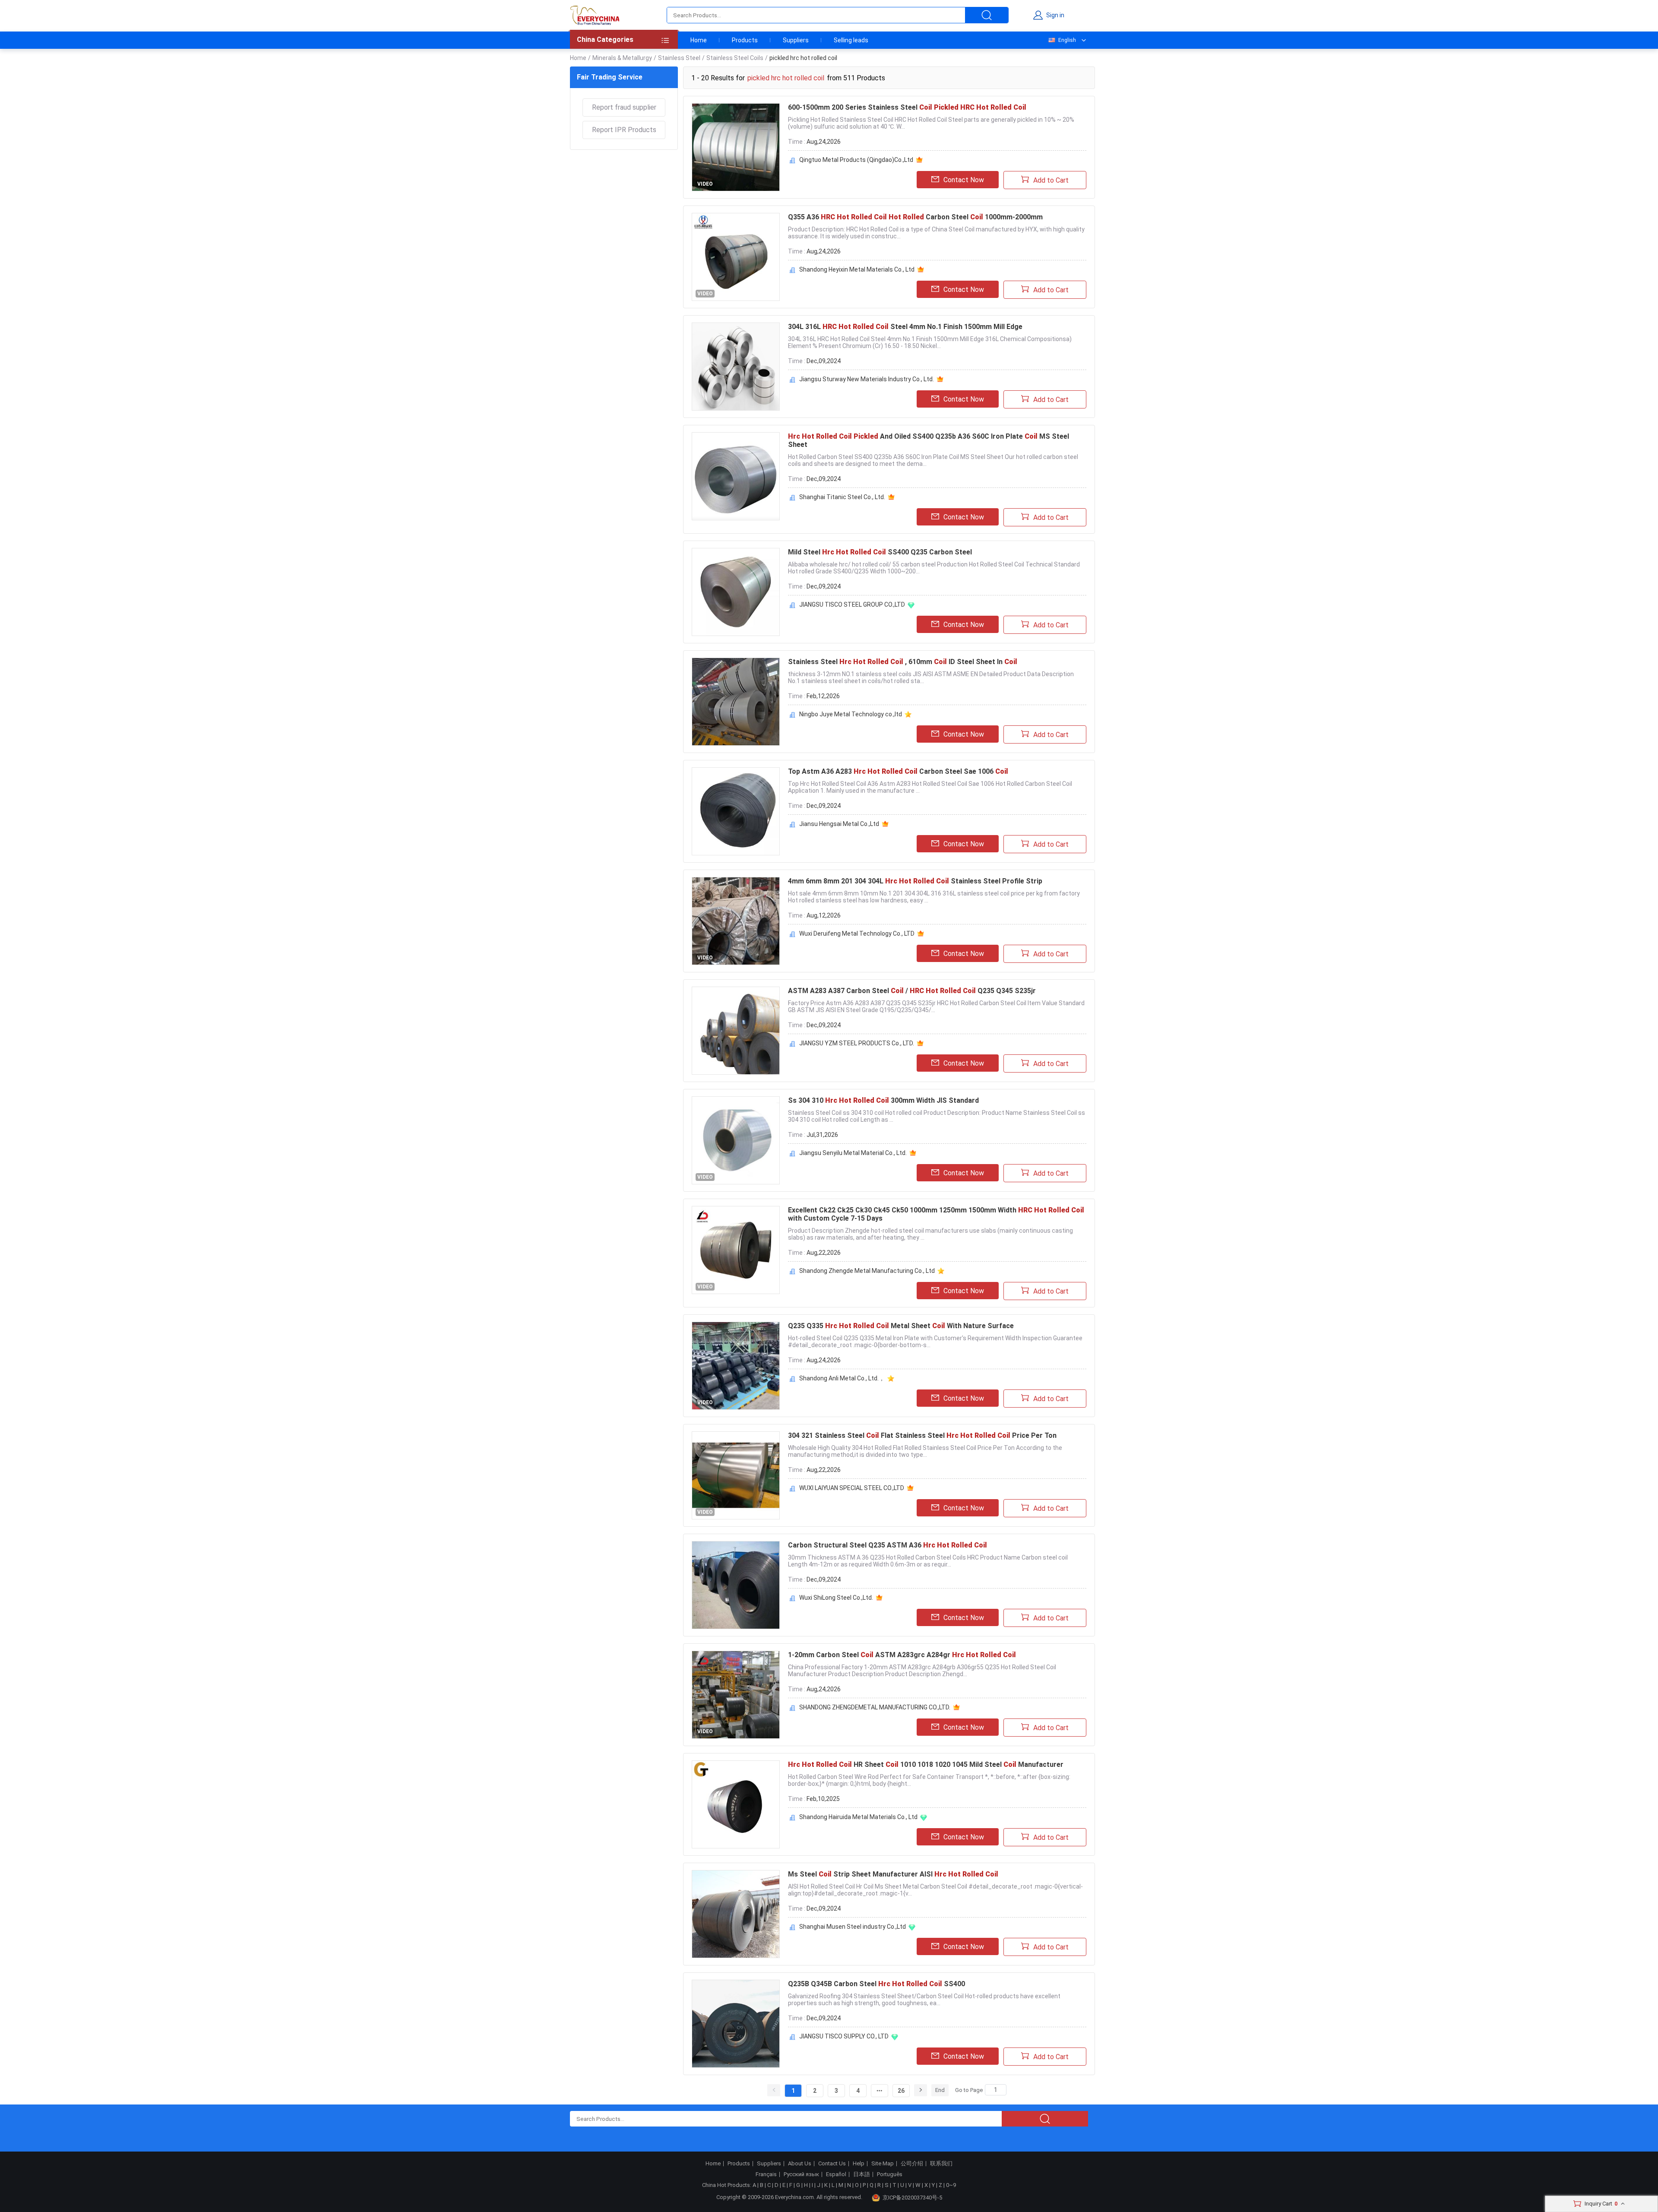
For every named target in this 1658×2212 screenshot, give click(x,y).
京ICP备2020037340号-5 (912, 2198)
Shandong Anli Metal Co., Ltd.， (842, 1378)
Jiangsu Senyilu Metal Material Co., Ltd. (853, 1153)
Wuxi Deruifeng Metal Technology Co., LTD (857, 934)
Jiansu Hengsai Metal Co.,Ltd (839, 824)
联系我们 (941, 2164)
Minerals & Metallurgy (622, 58)
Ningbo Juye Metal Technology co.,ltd (851, 714)
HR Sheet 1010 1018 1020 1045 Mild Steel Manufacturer (926, 1764)
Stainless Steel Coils (735, 58)
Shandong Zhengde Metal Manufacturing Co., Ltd (867, 1271)
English (1067, 40)
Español (836, 2174)
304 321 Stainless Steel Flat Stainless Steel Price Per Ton (922, 1435)
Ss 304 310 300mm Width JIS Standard (883, 1100)
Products (745, 40)
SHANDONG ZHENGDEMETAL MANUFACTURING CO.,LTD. (875, 1707)
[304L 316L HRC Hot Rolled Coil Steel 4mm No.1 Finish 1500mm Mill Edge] (736, 367)
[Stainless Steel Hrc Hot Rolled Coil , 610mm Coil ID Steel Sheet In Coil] (736, 702)
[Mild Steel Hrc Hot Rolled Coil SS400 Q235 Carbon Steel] (736, 592)
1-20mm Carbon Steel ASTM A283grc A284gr (902, 1655)
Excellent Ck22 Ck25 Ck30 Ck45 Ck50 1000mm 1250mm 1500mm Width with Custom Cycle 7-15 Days (936, 1214)
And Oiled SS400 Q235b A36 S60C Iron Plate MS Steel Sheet (929, 440)
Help (859, 2164)
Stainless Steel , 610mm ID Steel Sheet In (903, 662)
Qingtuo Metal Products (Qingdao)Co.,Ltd (856, 160)
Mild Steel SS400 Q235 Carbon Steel (880, 552)
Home (699, 40)
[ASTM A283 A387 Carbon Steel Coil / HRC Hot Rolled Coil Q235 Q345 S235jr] (736, 1031)
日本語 (862, 2174)
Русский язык (801, 2174)
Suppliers (796, 40)
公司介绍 (912, 2164)
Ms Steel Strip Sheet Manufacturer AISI (893, 1874)
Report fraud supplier (624, 107)
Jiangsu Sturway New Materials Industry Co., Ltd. (867, 379)
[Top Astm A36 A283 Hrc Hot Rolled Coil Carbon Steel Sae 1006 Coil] (736, 811)
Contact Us (832, 2164)
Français (766, 2174)
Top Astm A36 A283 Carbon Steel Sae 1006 (898, 771)
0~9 (951, 2185)
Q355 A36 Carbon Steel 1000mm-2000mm (915, 217)
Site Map (883, 2164)
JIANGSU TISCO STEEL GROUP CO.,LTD (852, 604)
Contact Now (964, 180)
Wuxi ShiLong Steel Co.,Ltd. (836, 1598)
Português (890, 2174)
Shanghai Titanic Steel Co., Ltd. (842, 497)
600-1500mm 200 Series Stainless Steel (907, 107)
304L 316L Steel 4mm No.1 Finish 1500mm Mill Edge (905, 327)
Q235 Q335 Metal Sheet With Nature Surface (901, 1326)
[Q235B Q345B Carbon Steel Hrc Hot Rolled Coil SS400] (736, 2024)
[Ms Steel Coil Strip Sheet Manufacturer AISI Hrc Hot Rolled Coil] (736, 1914)
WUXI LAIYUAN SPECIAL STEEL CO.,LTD (852, 1488)
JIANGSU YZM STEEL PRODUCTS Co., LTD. (857, 1043)
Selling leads (851, 40)
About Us (800, 2164)
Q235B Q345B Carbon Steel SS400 (876, 1984)
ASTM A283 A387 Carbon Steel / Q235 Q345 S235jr (912, 991)
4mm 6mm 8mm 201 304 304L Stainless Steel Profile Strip (915, 881)
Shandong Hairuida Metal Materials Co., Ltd (858, 1817)
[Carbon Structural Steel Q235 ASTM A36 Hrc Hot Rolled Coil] (736, 1585)
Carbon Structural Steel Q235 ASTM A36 (888, 1545)
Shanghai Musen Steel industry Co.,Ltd (853, 1927)
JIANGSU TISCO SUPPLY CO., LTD (844, 2036)
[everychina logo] (595, 15)
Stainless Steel (679, 58)
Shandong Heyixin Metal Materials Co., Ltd (857, 269)
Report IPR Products (624, 130)
